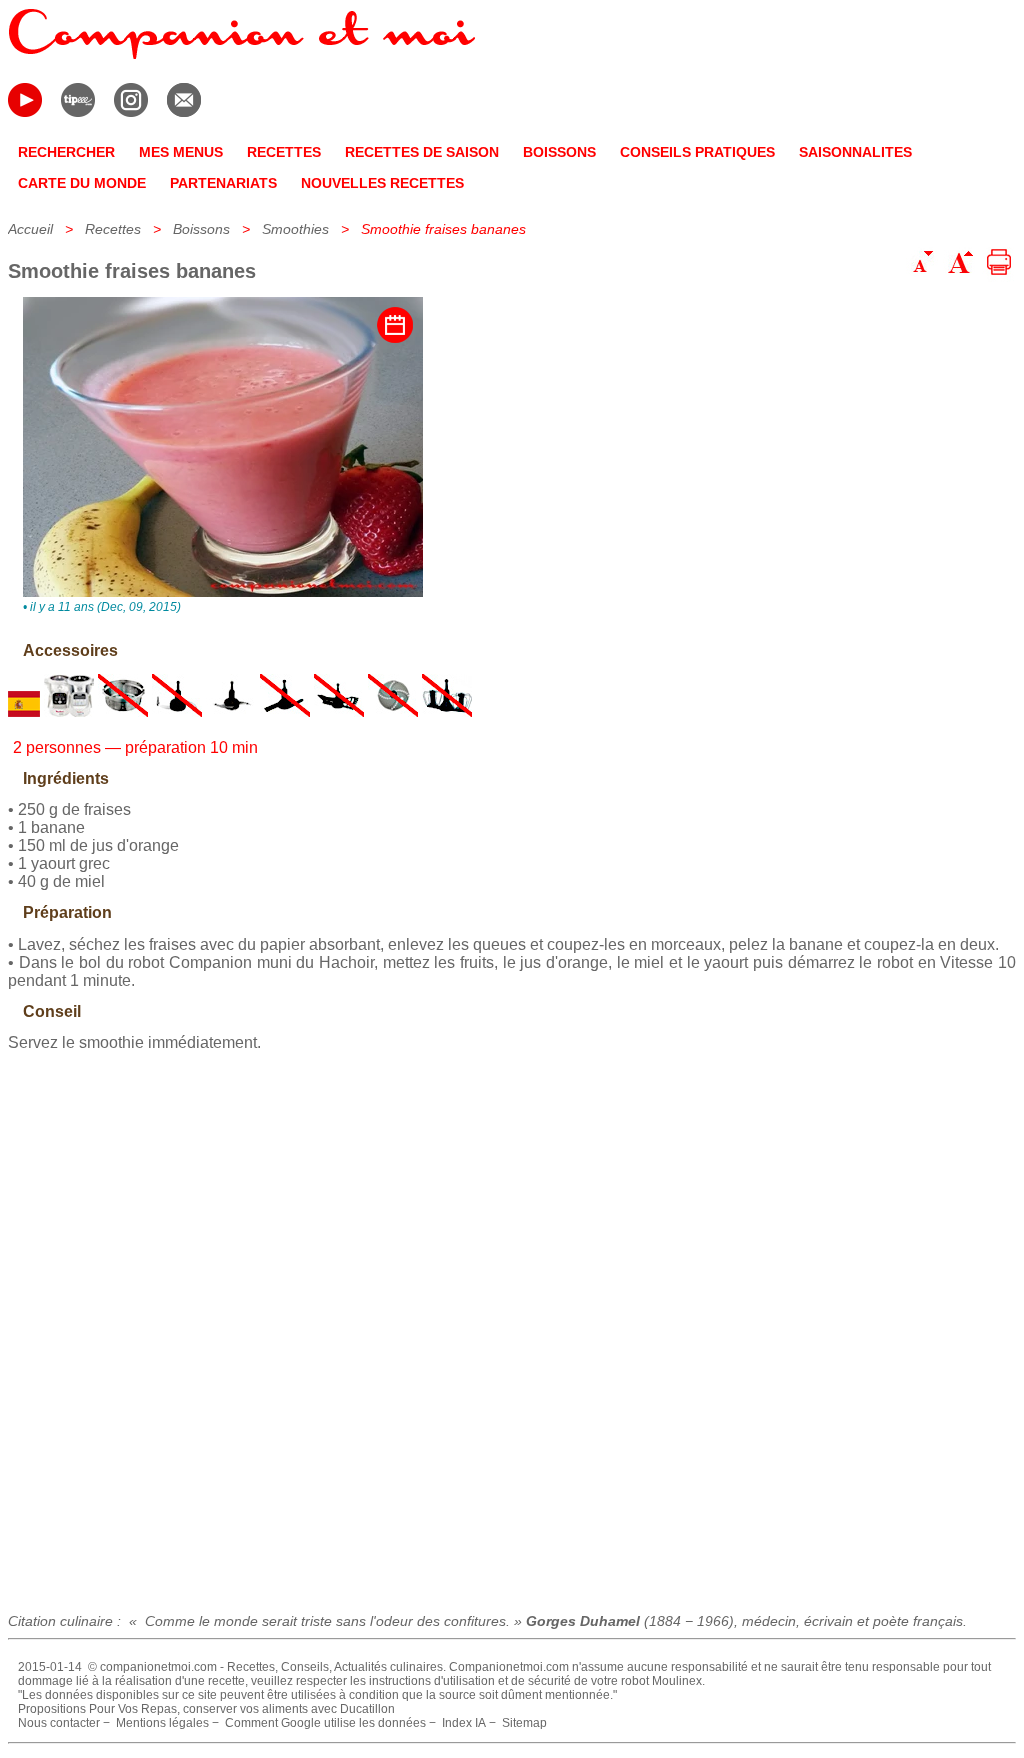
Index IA (464, 1723)
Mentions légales (162, 1723)
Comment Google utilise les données (325, 1723)
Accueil (30, 229)
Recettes (113, 229)
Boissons (201, 229)
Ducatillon (367, 1709)
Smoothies (295, 229)
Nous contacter (59, 1723)
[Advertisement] (512, 1325)
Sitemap (524, 1723)
